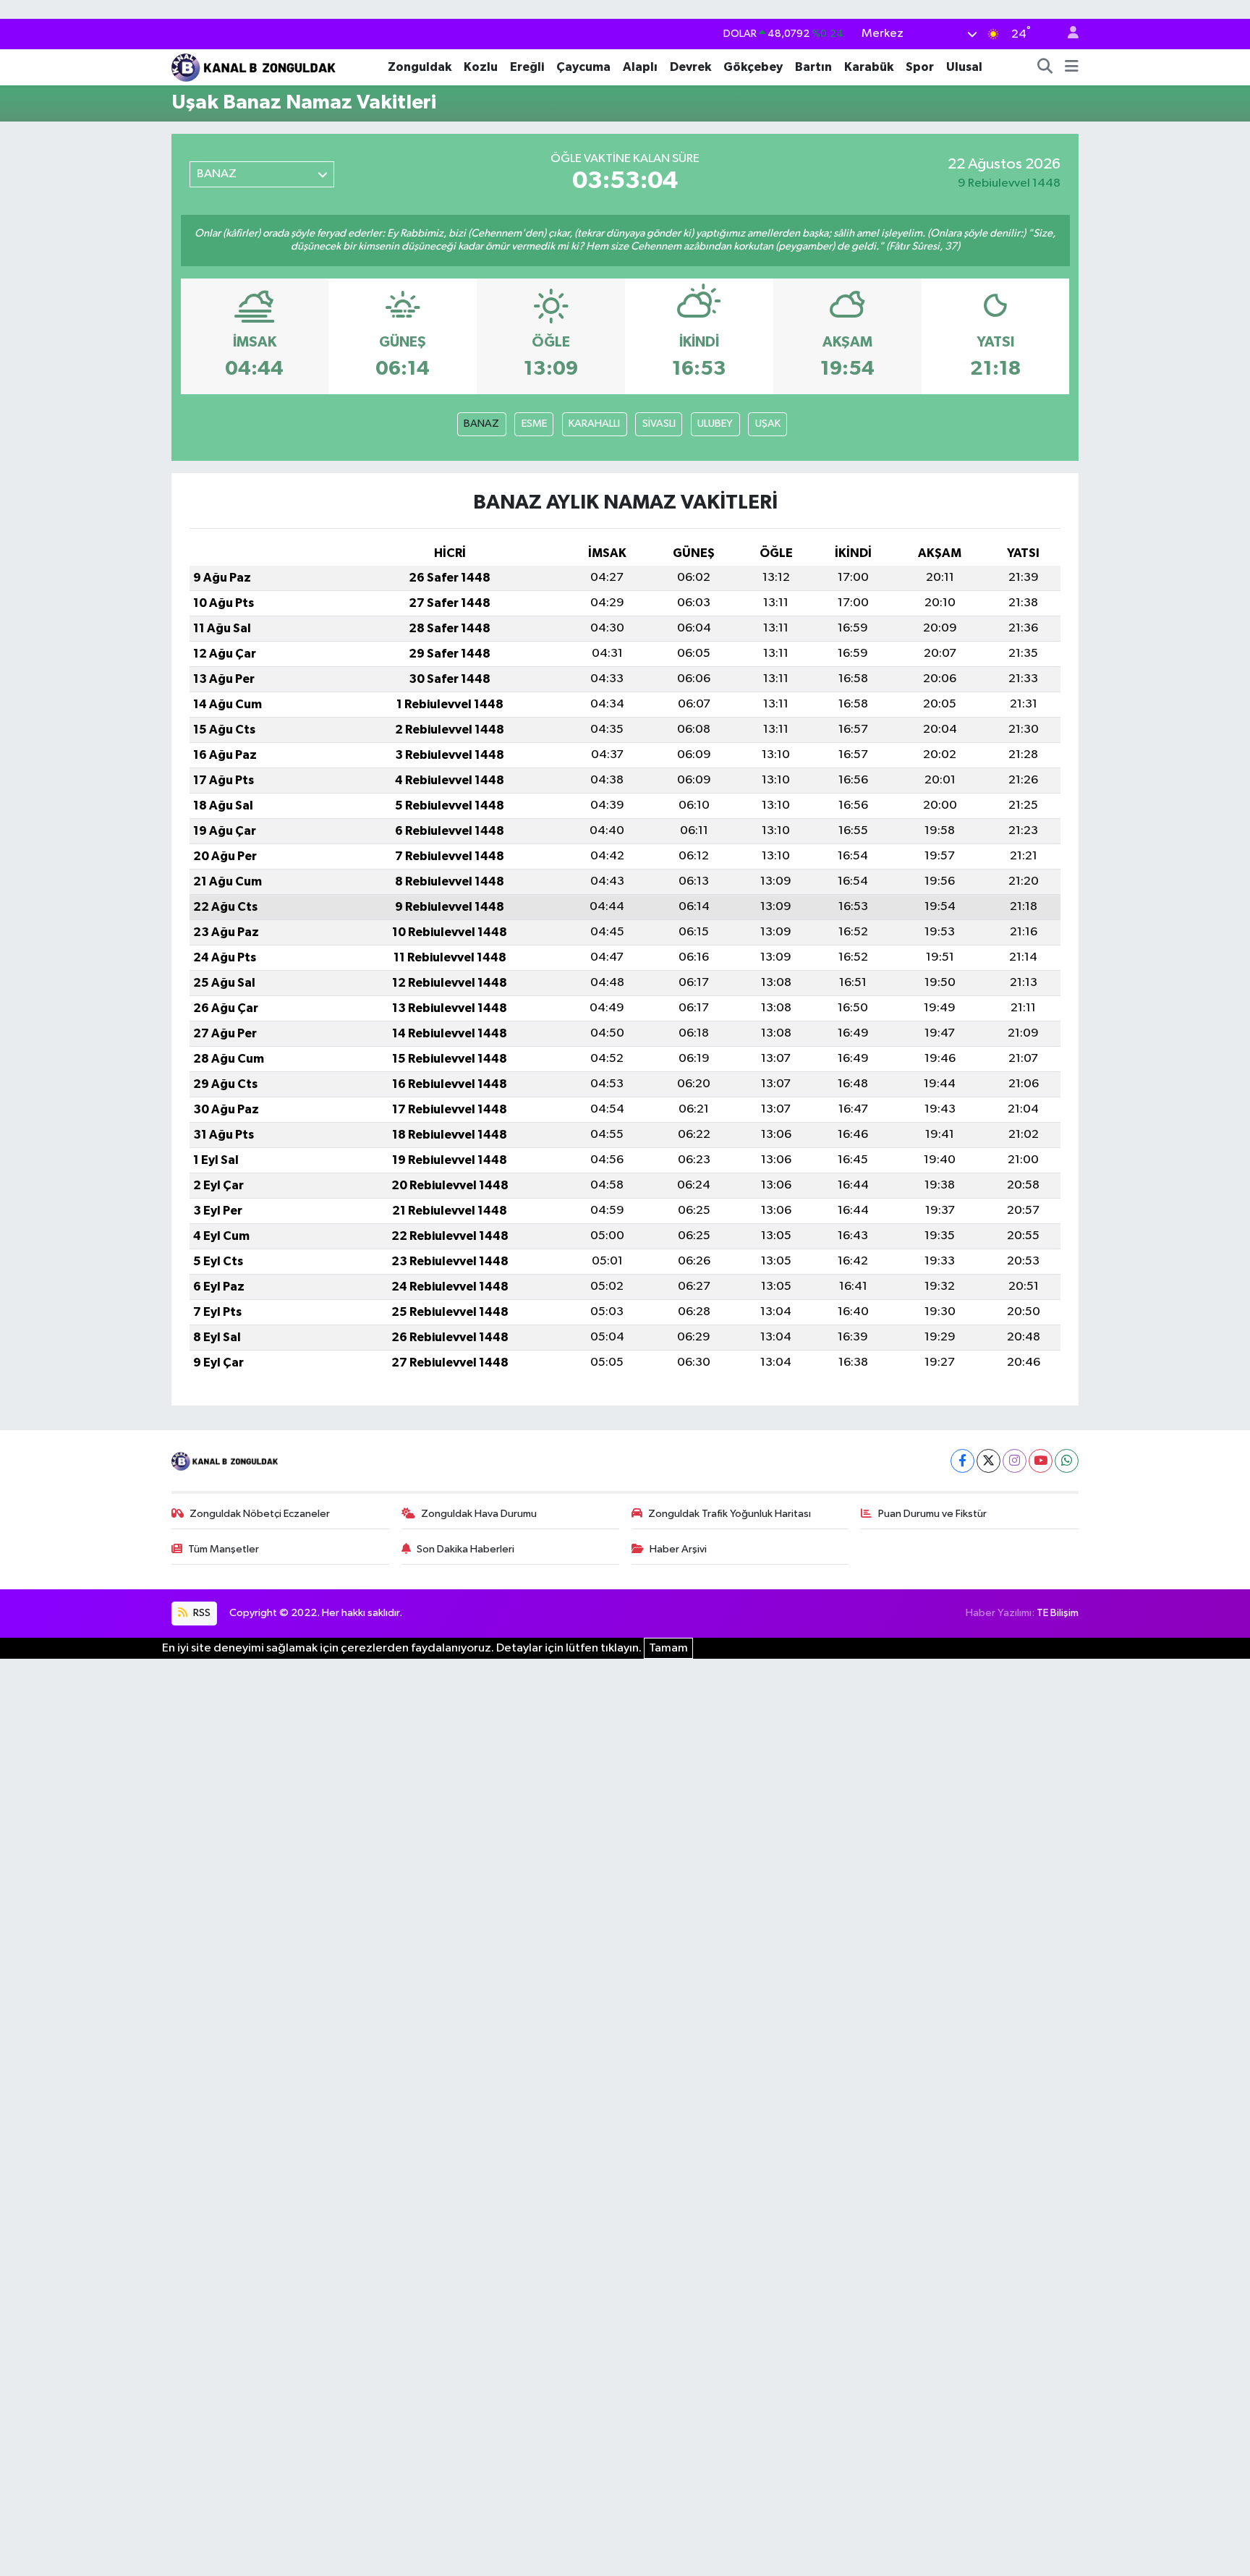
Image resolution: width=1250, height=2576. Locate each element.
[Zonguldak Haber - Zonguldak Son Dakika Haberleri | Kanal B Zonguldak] (255, 66)
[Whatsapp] (1067, 1461)
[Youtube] (1041, 1461)
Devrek (690, 67)
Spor (920, 67)
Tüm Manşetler (224, 1549)
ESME (534, 424)
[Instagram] (1015, 1461)
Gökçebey (753, 67)
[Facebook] (962, 1461)
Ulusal (964, 67)
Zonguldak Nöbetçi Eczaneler (260, 1514)
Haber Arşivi (678, 1549)
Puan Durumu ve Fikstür (932, 1514)
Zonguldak (420, 67)
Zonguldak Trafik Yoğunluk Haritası (730, 1514)
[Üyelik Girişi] (1067, 34)
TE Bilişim (1058, 1613)
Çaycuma (583, 67)
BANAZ (481, 424)
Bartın (813, 67)
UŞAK (768, 424)
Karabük (869, 67)
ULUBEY (715, 424)
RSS (201, 1613)
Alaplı (640, 67)
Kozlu (481, 67)
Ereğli (527, 67)
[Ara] (1045, 67)
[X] (988, 1461)
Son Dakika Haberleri (465, 1549)
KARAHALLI (594, 424)
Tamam (668, 1648)
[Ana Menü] (1072, 67)
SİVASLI (659, 424)
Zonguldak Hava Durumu (479, 1514)
